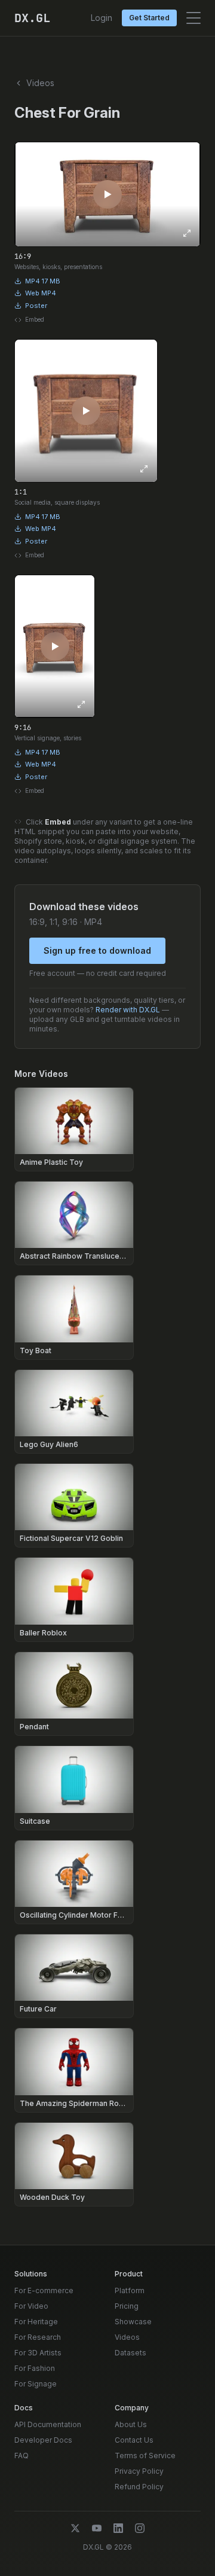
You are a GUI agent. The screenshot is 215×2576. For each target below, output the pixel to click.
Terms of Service (145, 2456)
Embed (35, 319)
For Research (38, 2337)
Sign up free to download (97, 950)
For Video (31, 2306)
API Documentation (48, 2424)
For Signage (36, 2384)
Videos (127, 2337)
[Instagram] (140, 2528)
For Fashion (35, 2368)
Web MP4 (41, 293)
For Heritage (36, 2322)
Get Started (149, 18)
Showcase (133, 2322)
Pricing (127, 2306)
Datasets (130, 2353)
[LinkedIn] (118, 2528)
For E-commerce (44, 2290)
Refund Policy (139, 2487)
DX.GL (32, 18)
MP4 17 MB (43, 281)
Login (102, 18)
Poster (36, 306)
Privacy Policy (139, 2471)
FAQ (21, 2456)
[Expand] (187, 233)
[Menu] (193, 18)
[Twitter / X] (75, 2528)
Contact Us (134, 2440)
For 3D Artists (38, 2353)
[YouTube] (97, 2528)
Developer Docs (43, 2440)
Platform (130, 2290)
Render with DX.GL (128, 1010)
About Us (131, 2424)
